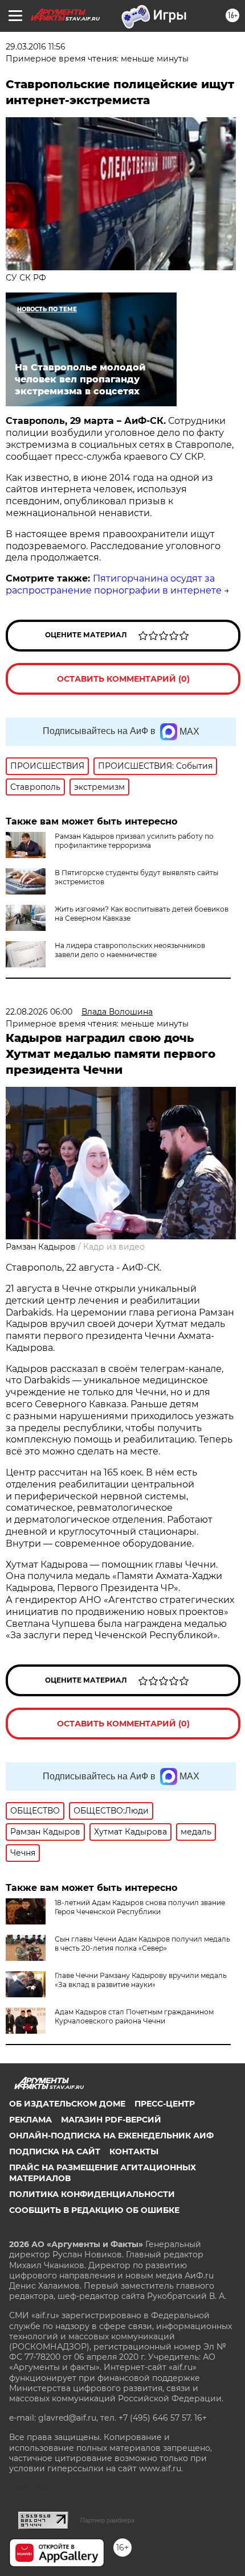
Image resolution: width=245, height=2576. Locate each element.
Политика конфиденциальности (92, 2194)
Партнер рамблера (107, 2520)
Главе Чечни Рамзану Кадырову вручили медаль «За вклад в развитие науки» (141, 1980)
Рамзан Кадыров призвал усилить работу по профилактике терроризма (134, 841)
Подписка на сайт (55, 2152)
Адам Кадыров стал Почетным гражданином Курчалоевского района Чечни (134, 2016)
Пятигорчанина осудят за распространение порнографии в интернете (114, 584)
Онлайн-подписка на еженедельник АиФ (111, 2136)
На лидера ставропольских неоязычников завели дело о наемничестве (130, 950)
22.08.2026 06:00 (39, 1012)
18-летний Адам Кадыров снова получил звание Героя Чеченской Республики (140, 1907)
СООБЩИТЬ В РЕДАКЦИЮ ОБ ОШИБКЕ (94, 2210)
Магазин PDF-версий (111, 2120)
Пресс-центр (165, 2104)
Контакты (134, 2152)
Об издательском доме (67, 2104)
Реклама (30, 2120)
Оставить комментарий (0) (123, 679)
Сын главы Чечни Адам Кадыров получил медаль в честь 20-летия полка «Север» (142, 1944)
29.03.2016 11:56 (36, 47)
